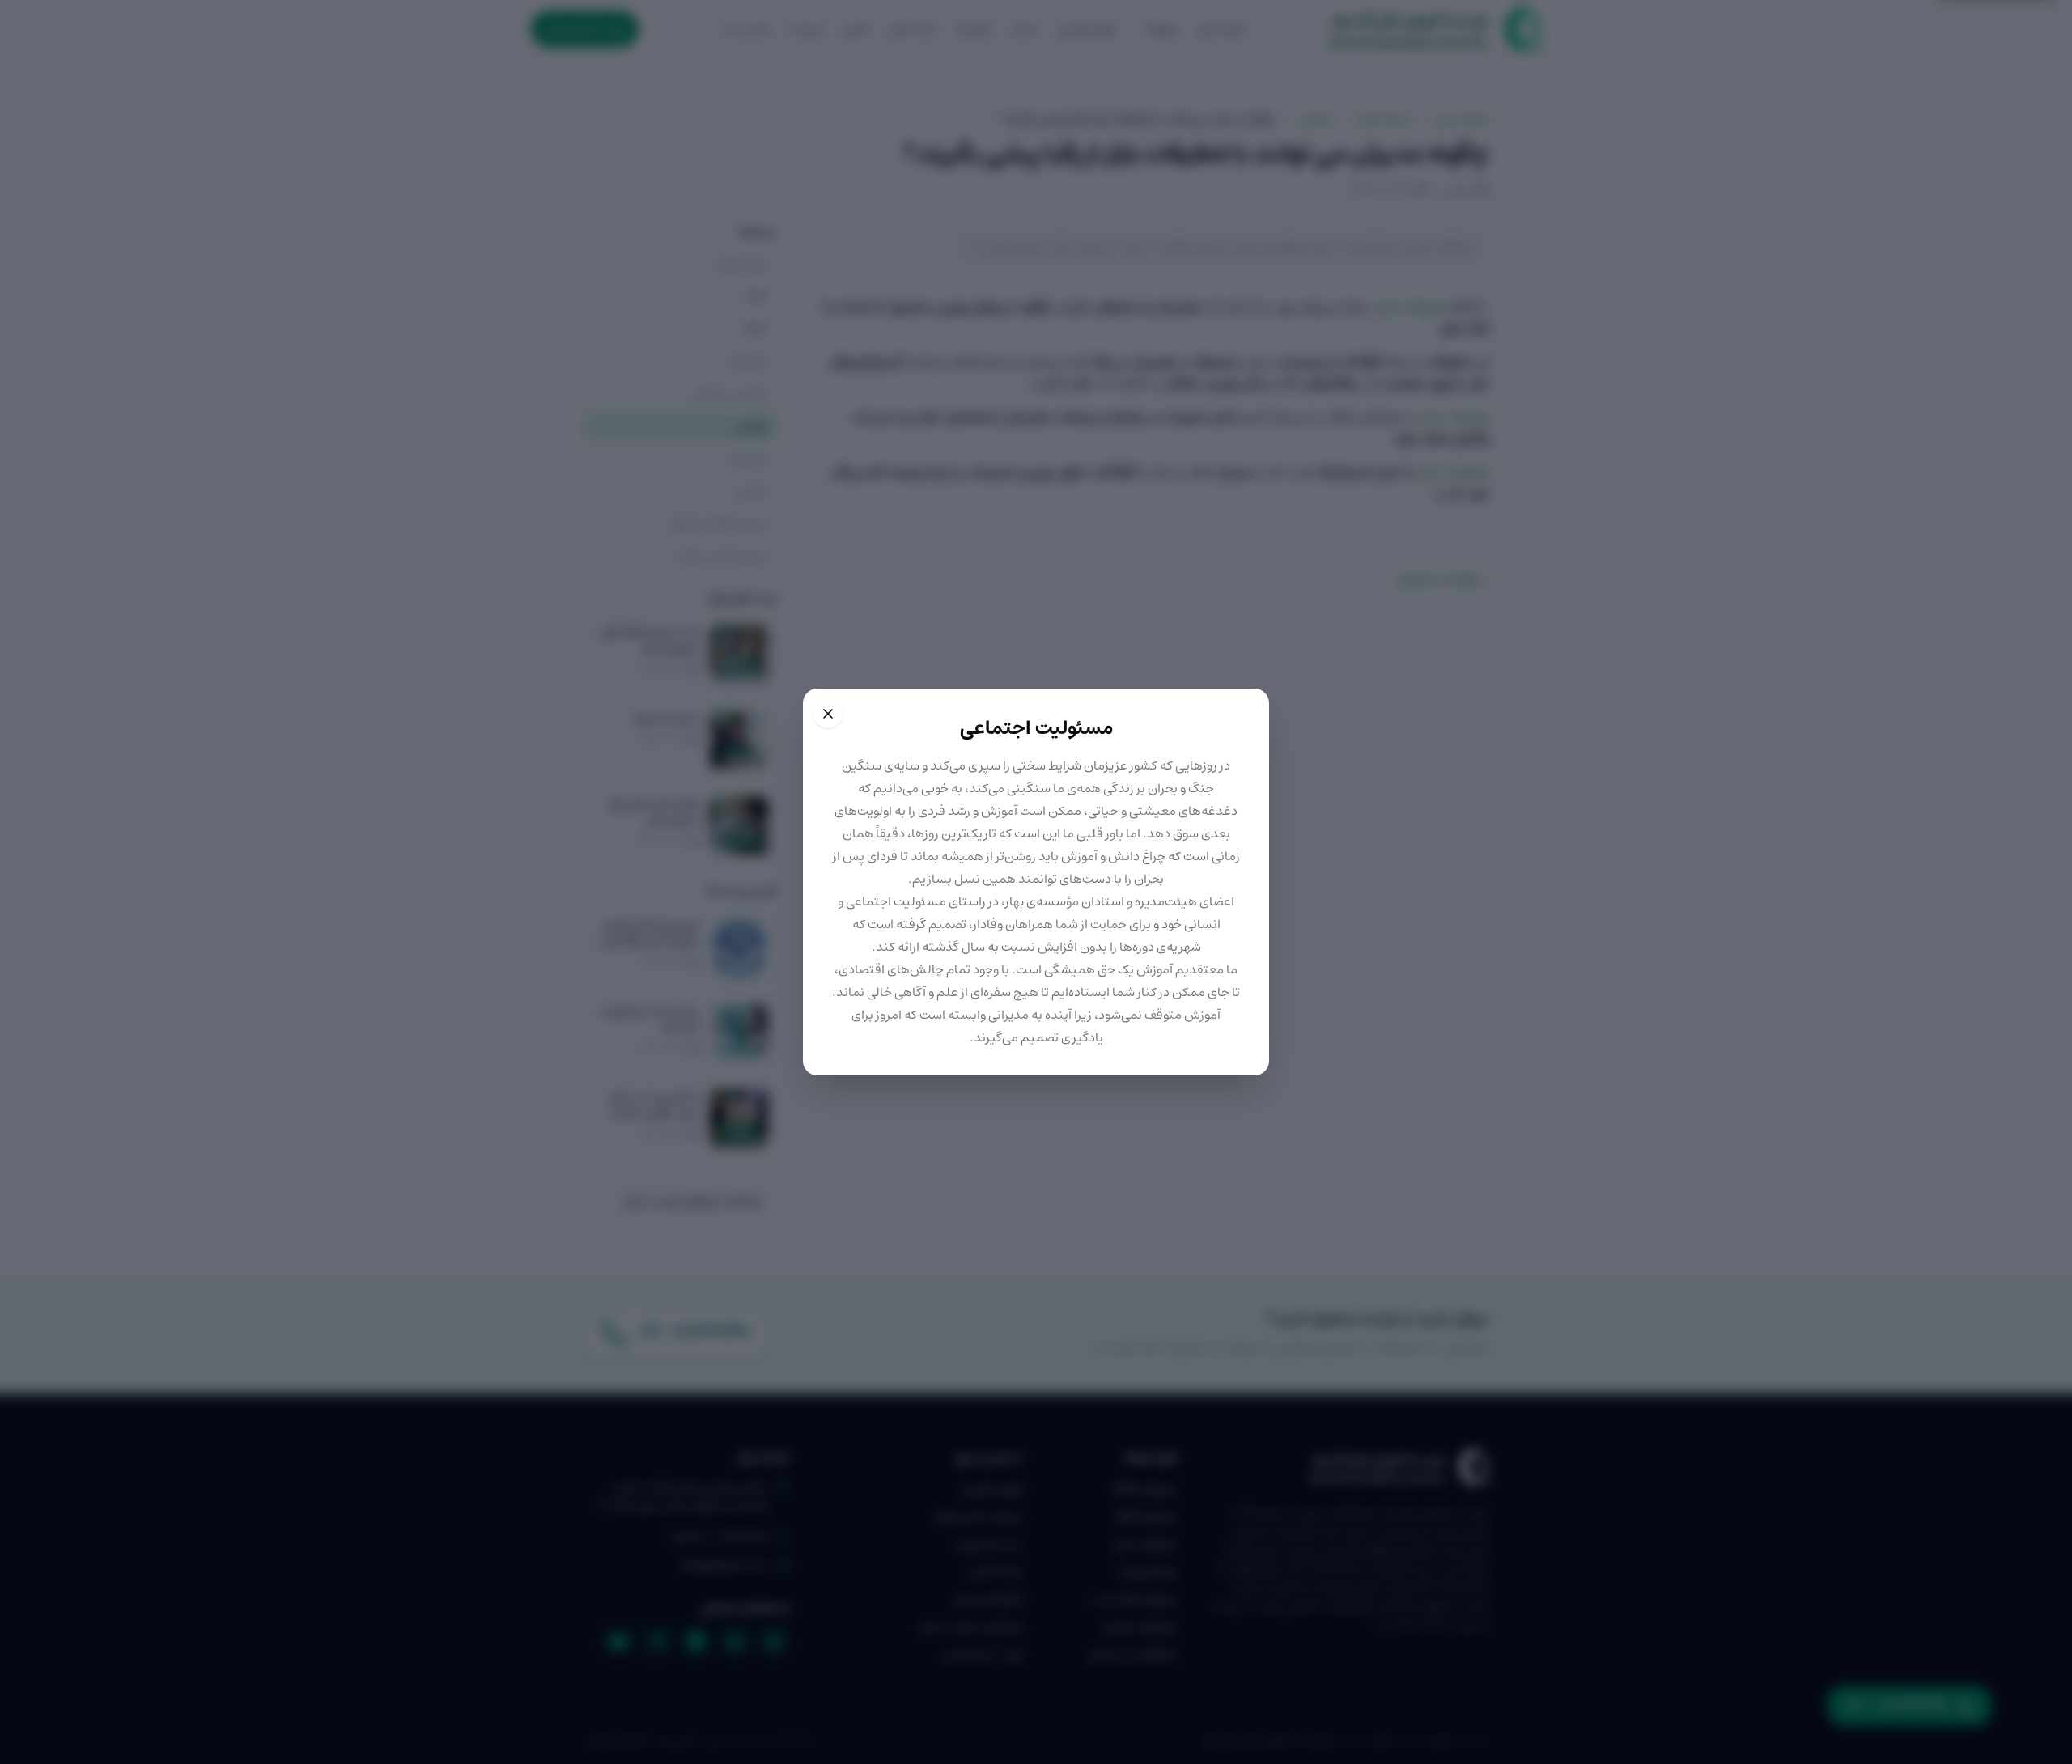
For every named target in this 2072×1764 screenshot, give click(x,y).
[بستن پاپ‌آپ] (828, 714)
